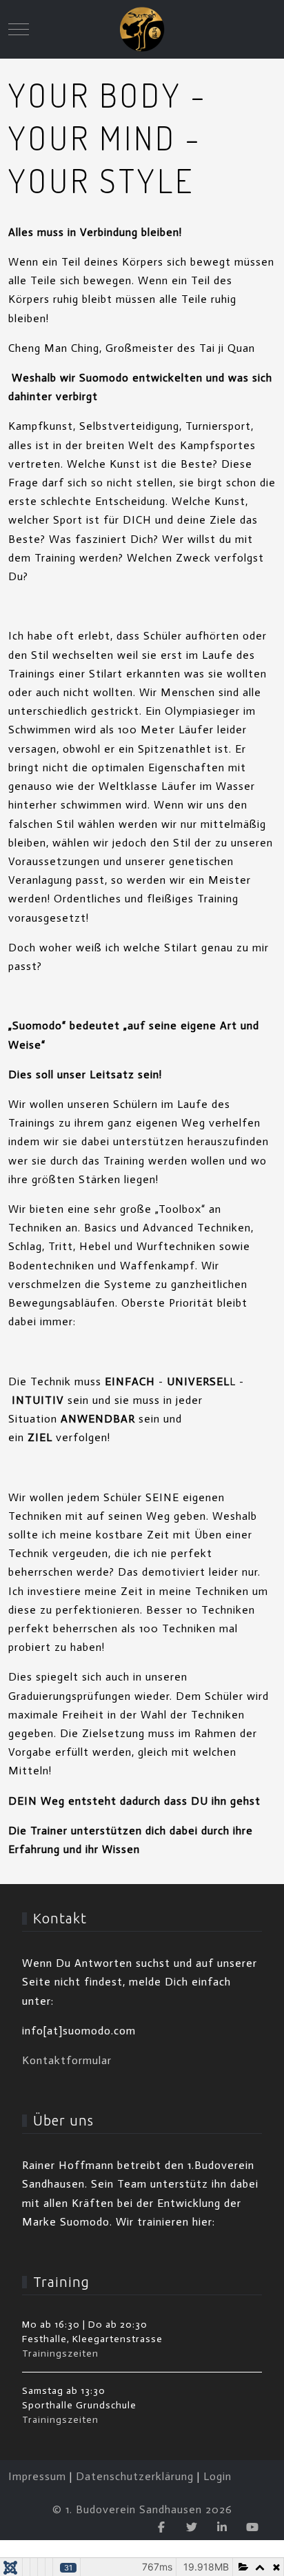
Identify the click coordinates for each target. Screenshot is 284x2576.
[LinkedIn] (222, 2527)
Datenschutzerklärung (135, 2476)
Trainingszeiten (60, 2354)
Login (217, 2476)
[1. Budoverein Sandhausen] (142, 29)
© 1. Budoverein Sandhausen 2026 (142, 2509)
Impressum (37, 2476)
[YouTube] (252, 2527)
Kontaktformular (67, 2060)
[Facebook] (161, 2527)
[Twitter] (192, 2527)
